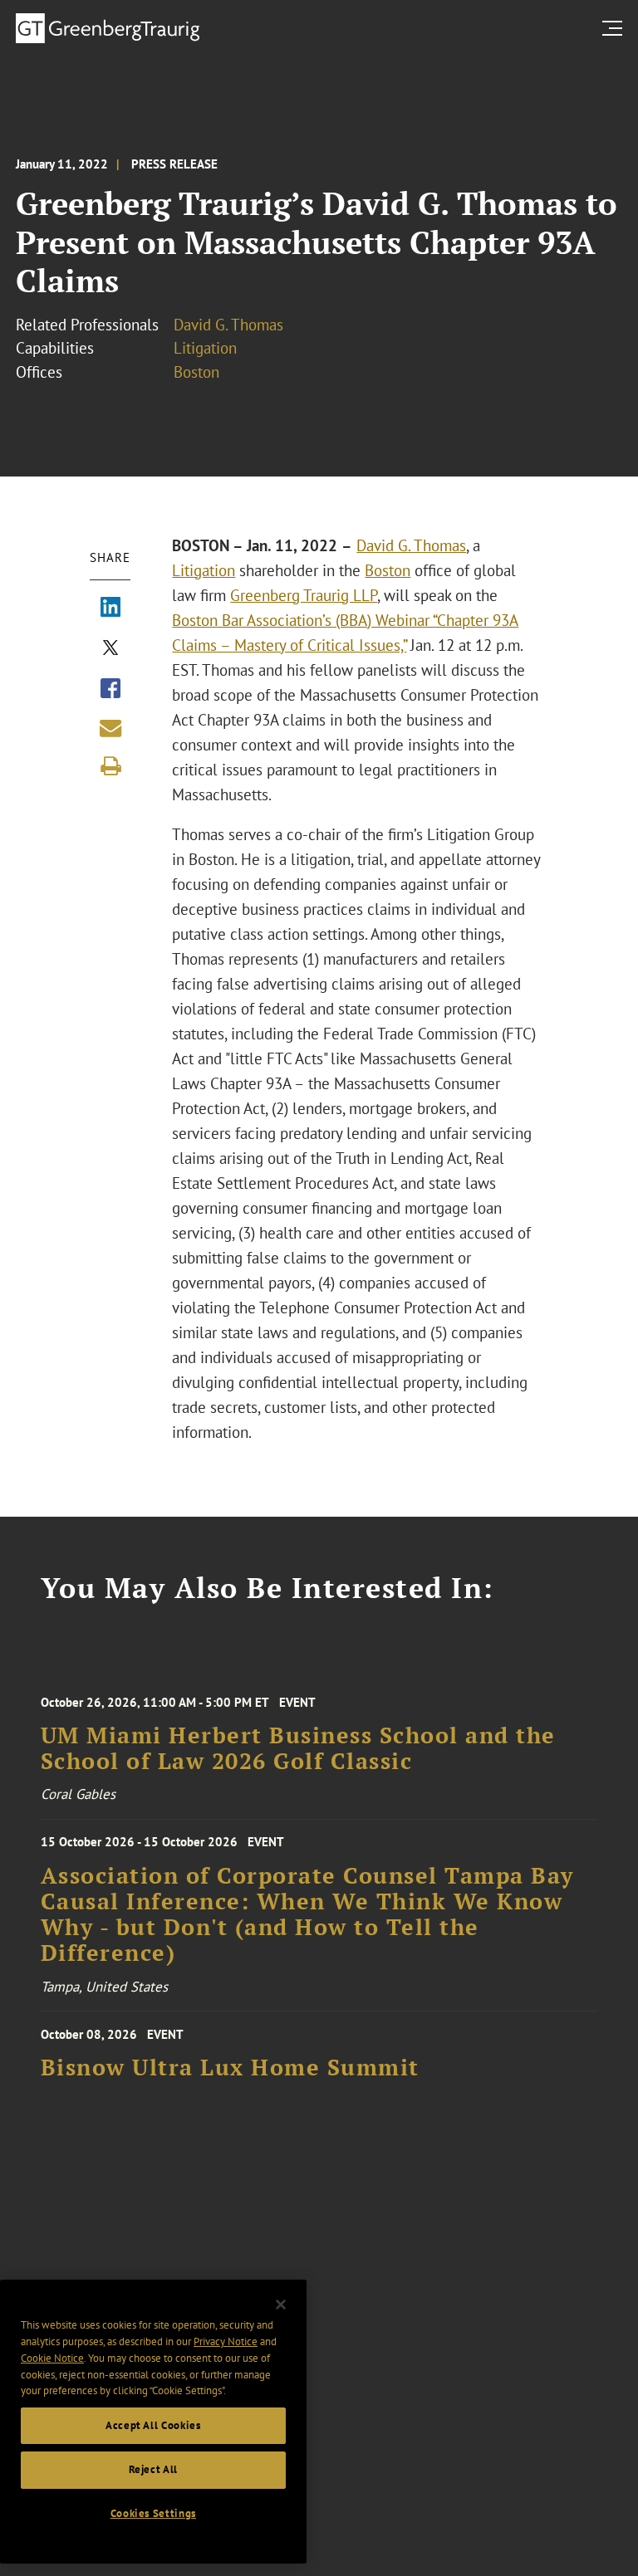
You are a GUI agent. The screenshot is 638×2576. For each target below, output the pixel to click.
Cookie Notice (52, 2358)
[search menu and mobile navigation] (616, 28)
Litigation (205, 348)
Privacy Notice (226, 2341)
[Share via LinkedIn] (110, 609)
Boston (196, 372)
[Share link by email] (110, 728)
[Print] (110, 766)
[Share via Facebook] (110, 690)
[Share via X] (110, 649)
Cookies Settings (154, 2513)
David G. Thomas (228, 325)
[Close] (281, 2305)
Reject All (154, 2469)
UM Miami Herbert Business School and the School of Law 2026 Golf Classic (298, 1749)
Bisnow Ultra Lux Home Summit (230, 2068)
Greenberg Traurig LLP (304, 595)
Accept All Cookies (153, 2425)
